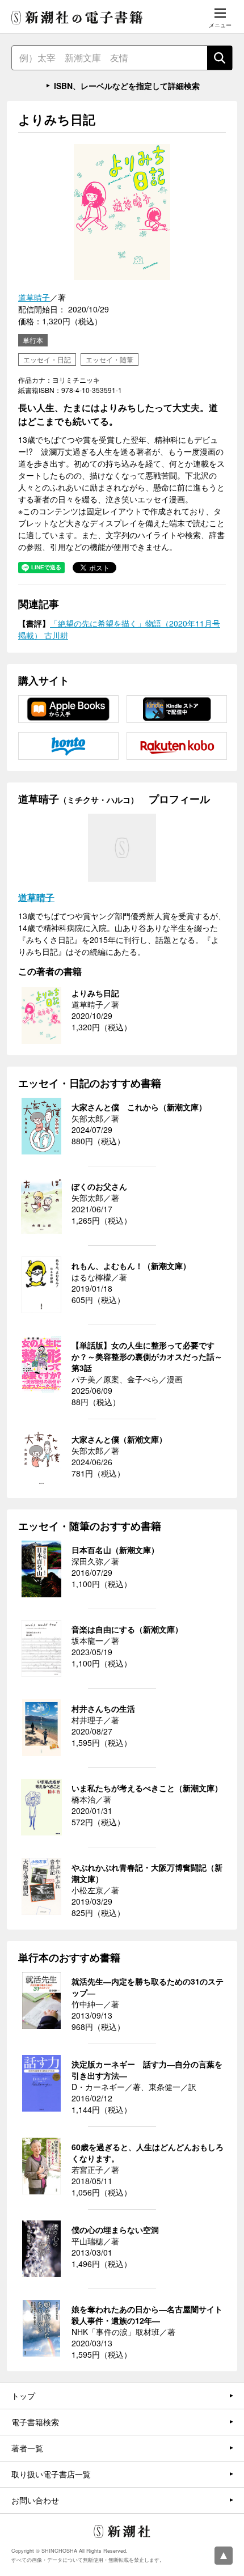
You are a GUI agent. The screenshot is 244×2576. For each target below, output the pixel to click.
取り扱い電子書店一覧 (51, 2474)
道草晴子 (34, 297)
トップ (23, 2396)
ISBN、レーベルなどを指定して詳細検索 (127, 86)
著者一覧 (27, 2448)
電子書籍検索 (35, 2422)
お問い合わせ (35, 2500)
